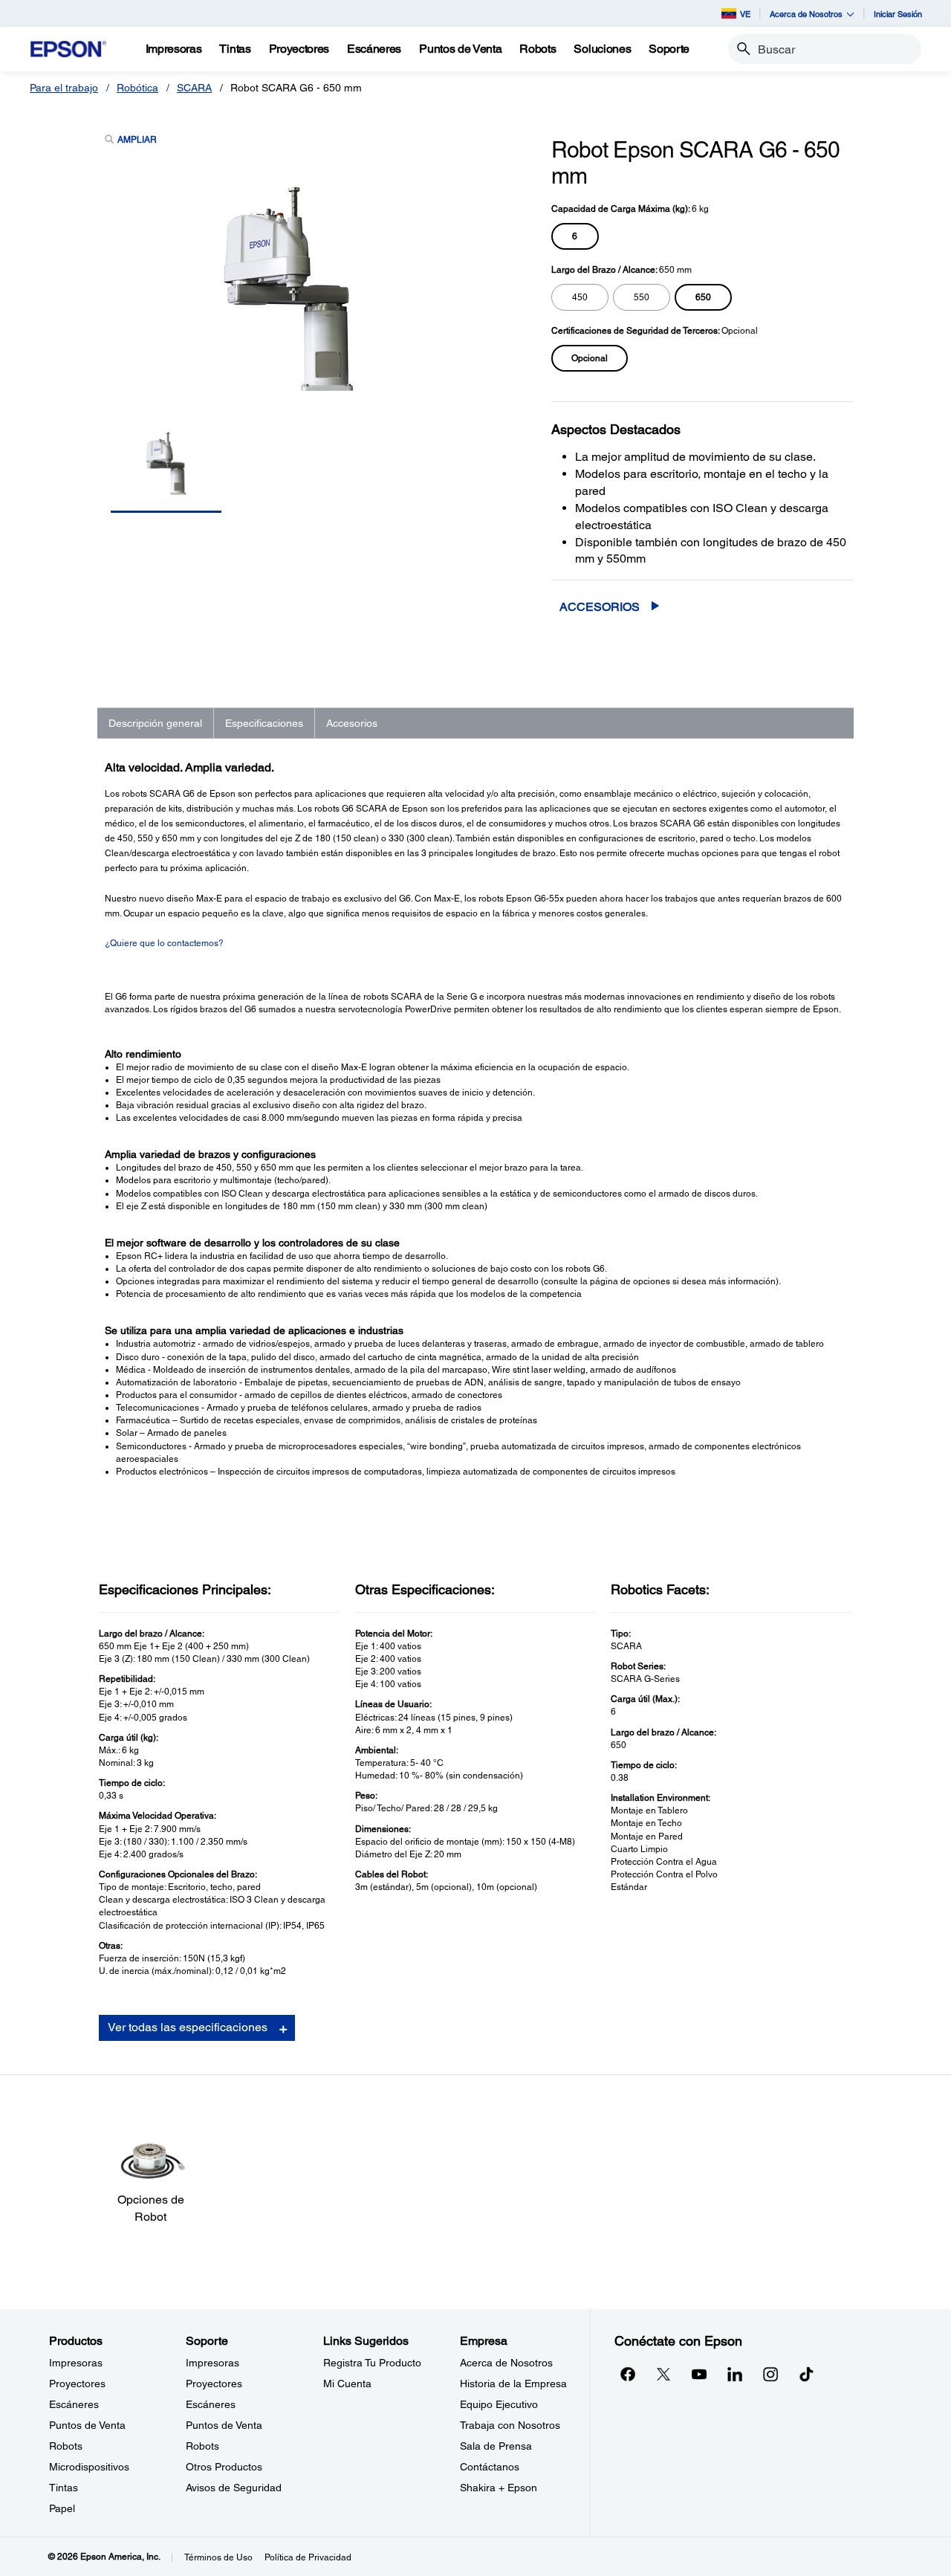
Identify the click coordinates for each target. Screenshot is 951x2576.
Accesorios (600, 607)
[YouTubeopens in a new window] (699, 2374)
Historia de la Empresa (513, 2384)
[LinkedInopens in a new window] (735, 2374)
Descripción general (155, 723)
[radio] (575, 236)
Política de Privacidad (308, 2557)
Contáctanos (490, 2467)
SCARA (194, 88)
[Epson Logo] (68, 49)
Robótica (137, 88)
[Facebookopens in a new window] (628, 2374)
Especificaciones (264, 723)
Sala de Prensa (496, 2446)
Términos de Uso (218, 2557)
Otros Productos (224, 2467)
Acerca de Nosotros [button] (806, 14)
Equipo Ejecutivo (499, 2404)
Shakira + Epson (499, 2488)
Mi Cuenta (347, 2384)
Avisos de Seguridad (234, 2488)
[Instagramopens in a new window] (770, 2374)
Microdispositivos (89, 2467)
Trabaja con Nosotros (510, 2425)
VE (745, 14)
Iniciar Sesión (898, 14)
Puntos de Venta (87, 2425)
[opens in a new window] (806, 2374)
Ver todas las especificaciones (188, 2027)
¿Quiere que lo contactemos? (164, 943)
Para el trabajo (64, 88)
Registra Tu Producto (372, 2363)
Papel (62, 2508)
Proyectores (77, 2384)
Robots (66, 2446)
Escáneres (74, 2404)
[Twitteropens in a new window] (663, 2374)
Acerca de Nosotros (506, 2363)
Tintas (64, 2488)
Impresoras (76, 2363)
